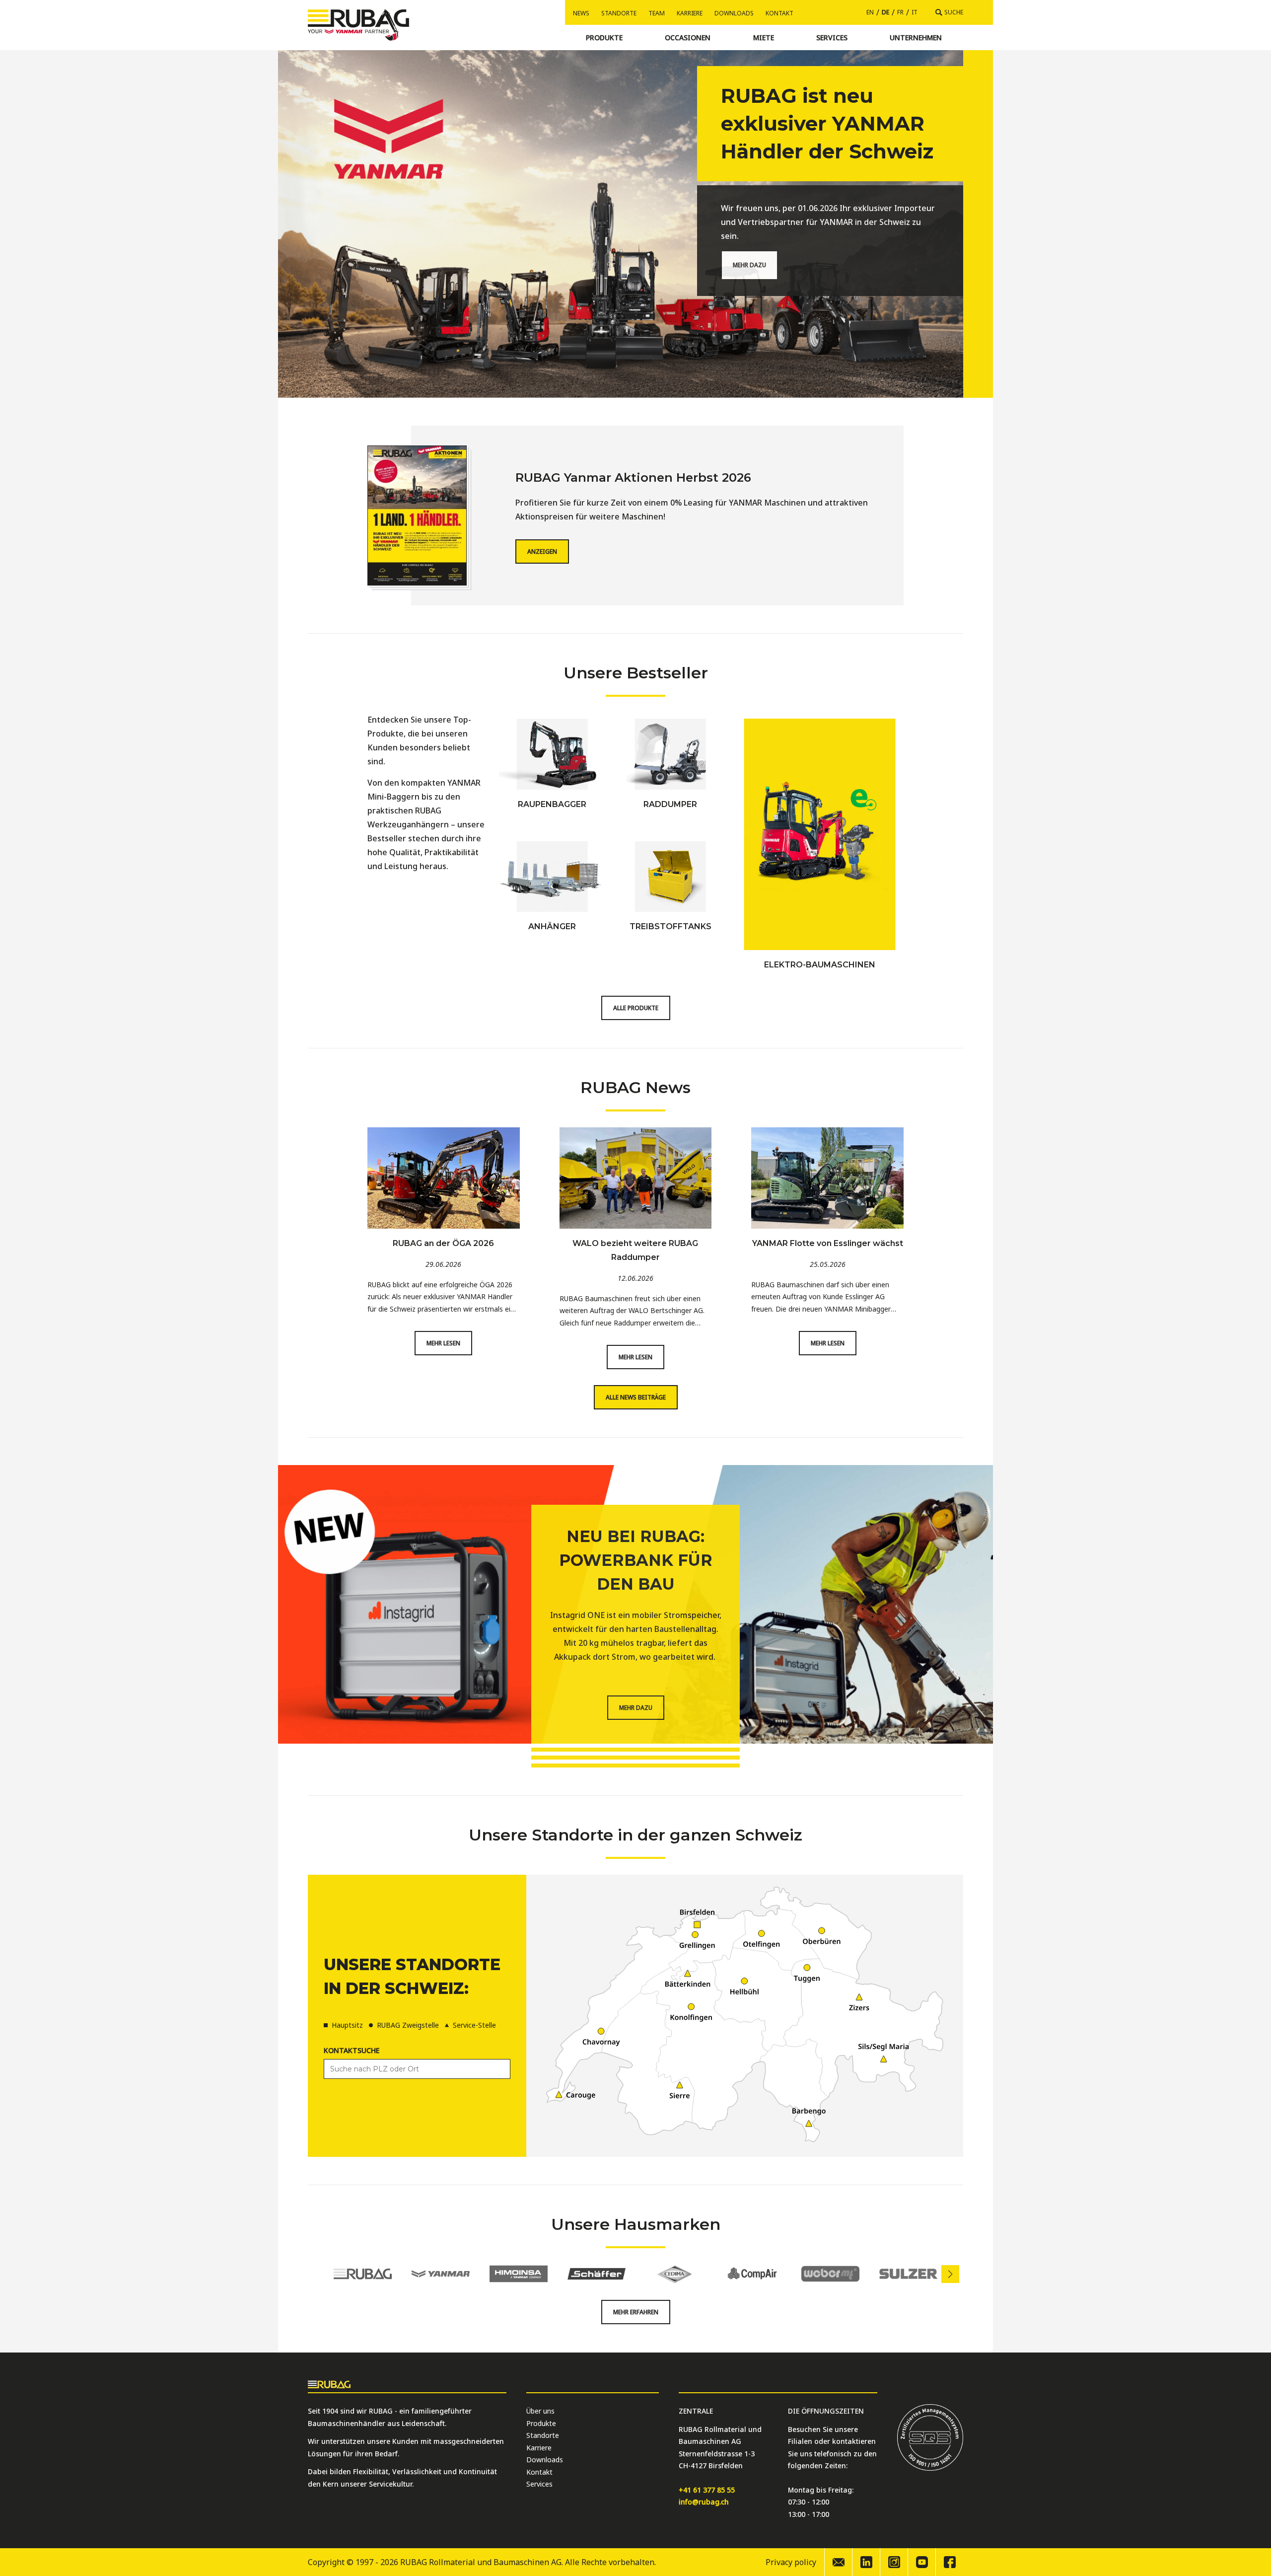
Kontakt (779, 13)
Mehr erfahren (636, 2312)
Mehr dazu (749, 265)
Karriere (690, 13)
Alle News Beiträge (636, 1397)
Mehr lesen (443, 1343)
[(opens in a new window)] (866, 2562)
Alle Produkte (636, 1008)
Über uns (540, 2411)
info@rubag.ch (704, 2502)
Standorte (619, 13)
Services (539, 2484)
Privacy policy (791, 2562)
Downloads (734, 13)
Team (657, 13)
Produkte (541, 2423)
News (581, 13)
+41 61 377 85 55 (707, 2490)
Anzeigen (542, 552)
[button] (950, 2274)
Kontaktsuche (352, 2050)
